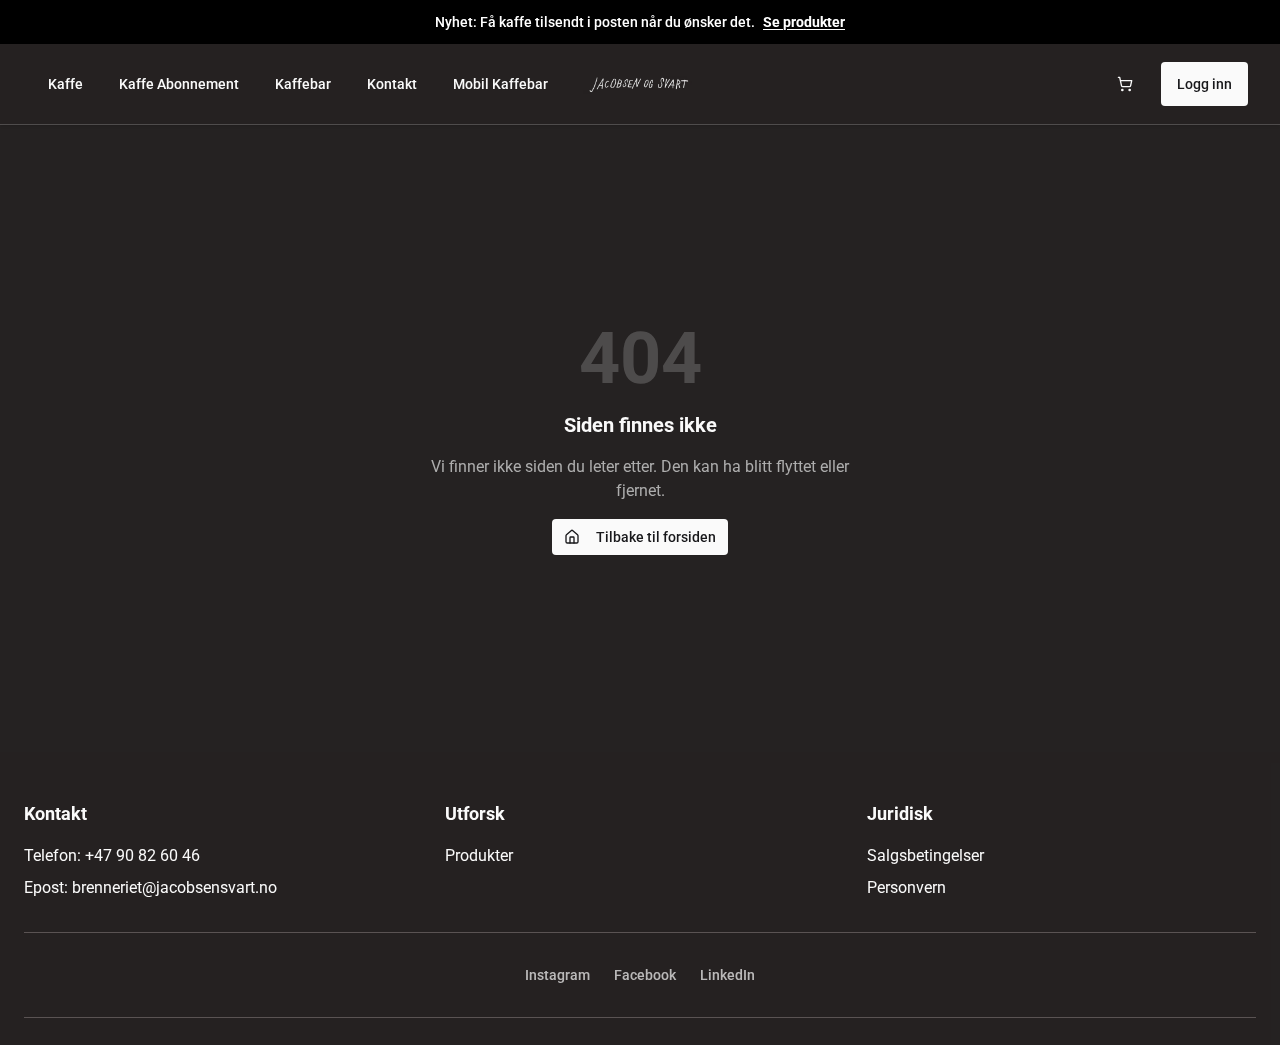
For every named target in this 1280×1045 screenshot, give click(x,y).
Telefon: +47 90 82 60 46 (112, 855)
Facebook (645, 975)
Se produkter (804, 22)
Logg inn (1204, 84)
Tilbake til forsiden (656, 537)
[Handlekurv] (1125, 84)
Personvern (906, 887)
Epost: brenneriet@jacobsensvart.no (150, 887)
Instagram (557, 975)
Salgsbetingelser (925, 855)
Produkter (479, 855)
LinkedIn (727, 975)
